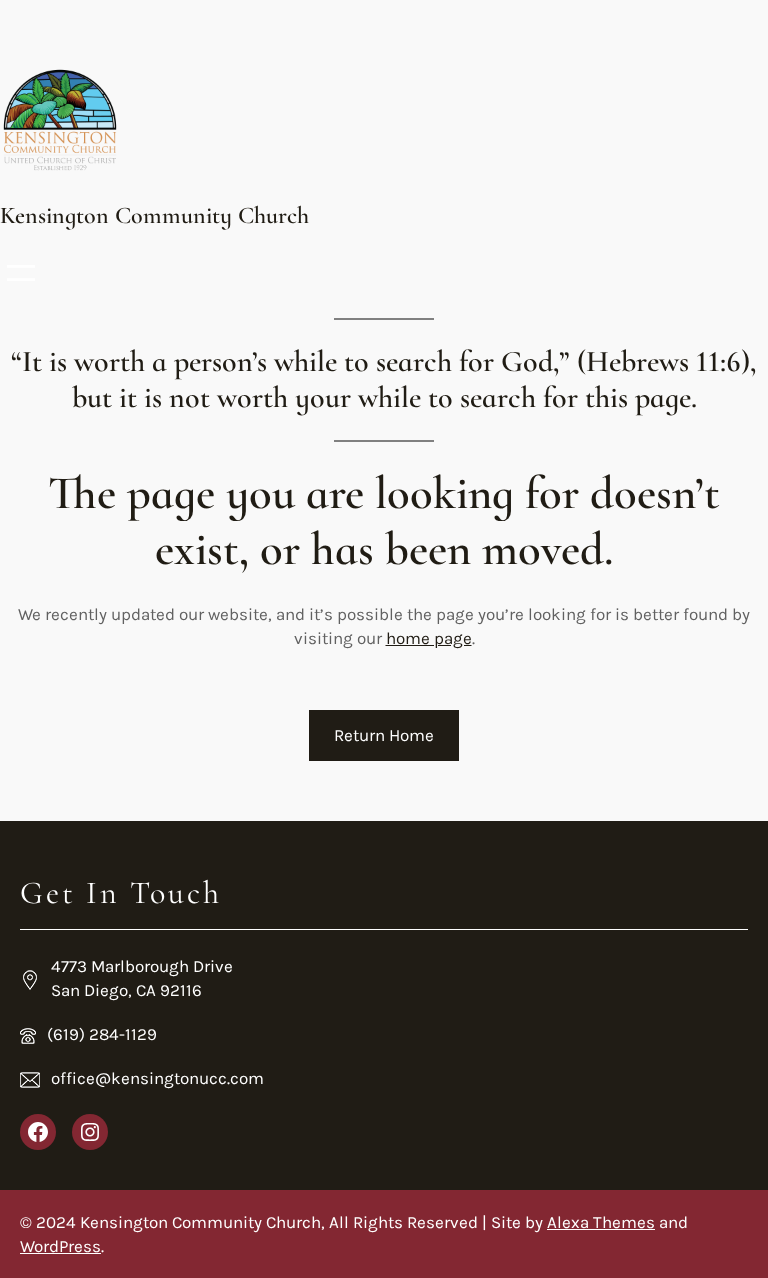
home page (429, 638)
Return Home (384, 735)
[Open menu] (21, 273)
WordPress (60, 1246)
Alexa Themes (601, 1222)
